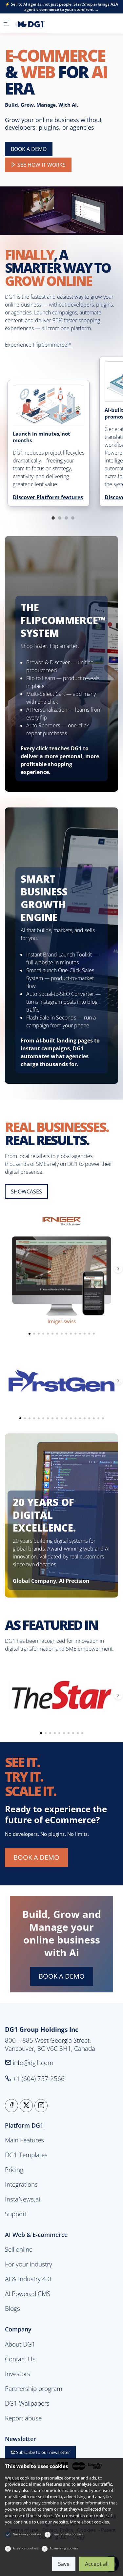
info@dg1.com (32, 2062)
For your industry (29, 2264)
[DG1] (41, 24)
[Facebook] (11, 2106)
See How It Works (41, 165)
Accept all (97, 2564)
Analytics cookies (25, 2548)
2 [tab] (60, 518)
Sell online (19, 2249)
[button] (30, 1334)
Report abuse (23, 2418)
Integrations (21, 2184)
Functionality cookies (68, 2534)
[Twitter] (26, 2106)
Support (16, 2214)
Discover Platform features (48, 497)
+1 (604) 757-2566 (38, 2079)
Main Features (24, 2140)
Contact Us (20, 2359)
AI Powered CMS (28, 2294)
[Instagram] (41, 2106)
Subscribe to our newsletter (42, 2452)
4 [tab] (73, 518)
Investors (18, 2374)
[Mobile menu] (6, 24)
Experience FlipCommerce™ (38, 345)
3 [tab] (66, 518)
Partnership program (34, 2388)
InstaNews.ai (22, 2199)
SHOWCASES (26, 1191)
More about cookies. (90, 2522)
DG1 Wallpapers (27, 2403)
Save (64, 2564)
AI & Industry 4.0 (28, 2279)
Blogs (12, 2308)
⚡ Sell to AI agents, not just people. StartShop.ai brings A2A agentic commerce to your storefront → (61, 7)
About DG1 (20, 2344)
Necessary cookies (27, 2534)
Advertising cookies (64, 2548)
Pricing (14, 2169)
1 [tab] (53, 518)
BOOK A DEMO (29, 149)
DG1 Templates (26, 2155)
